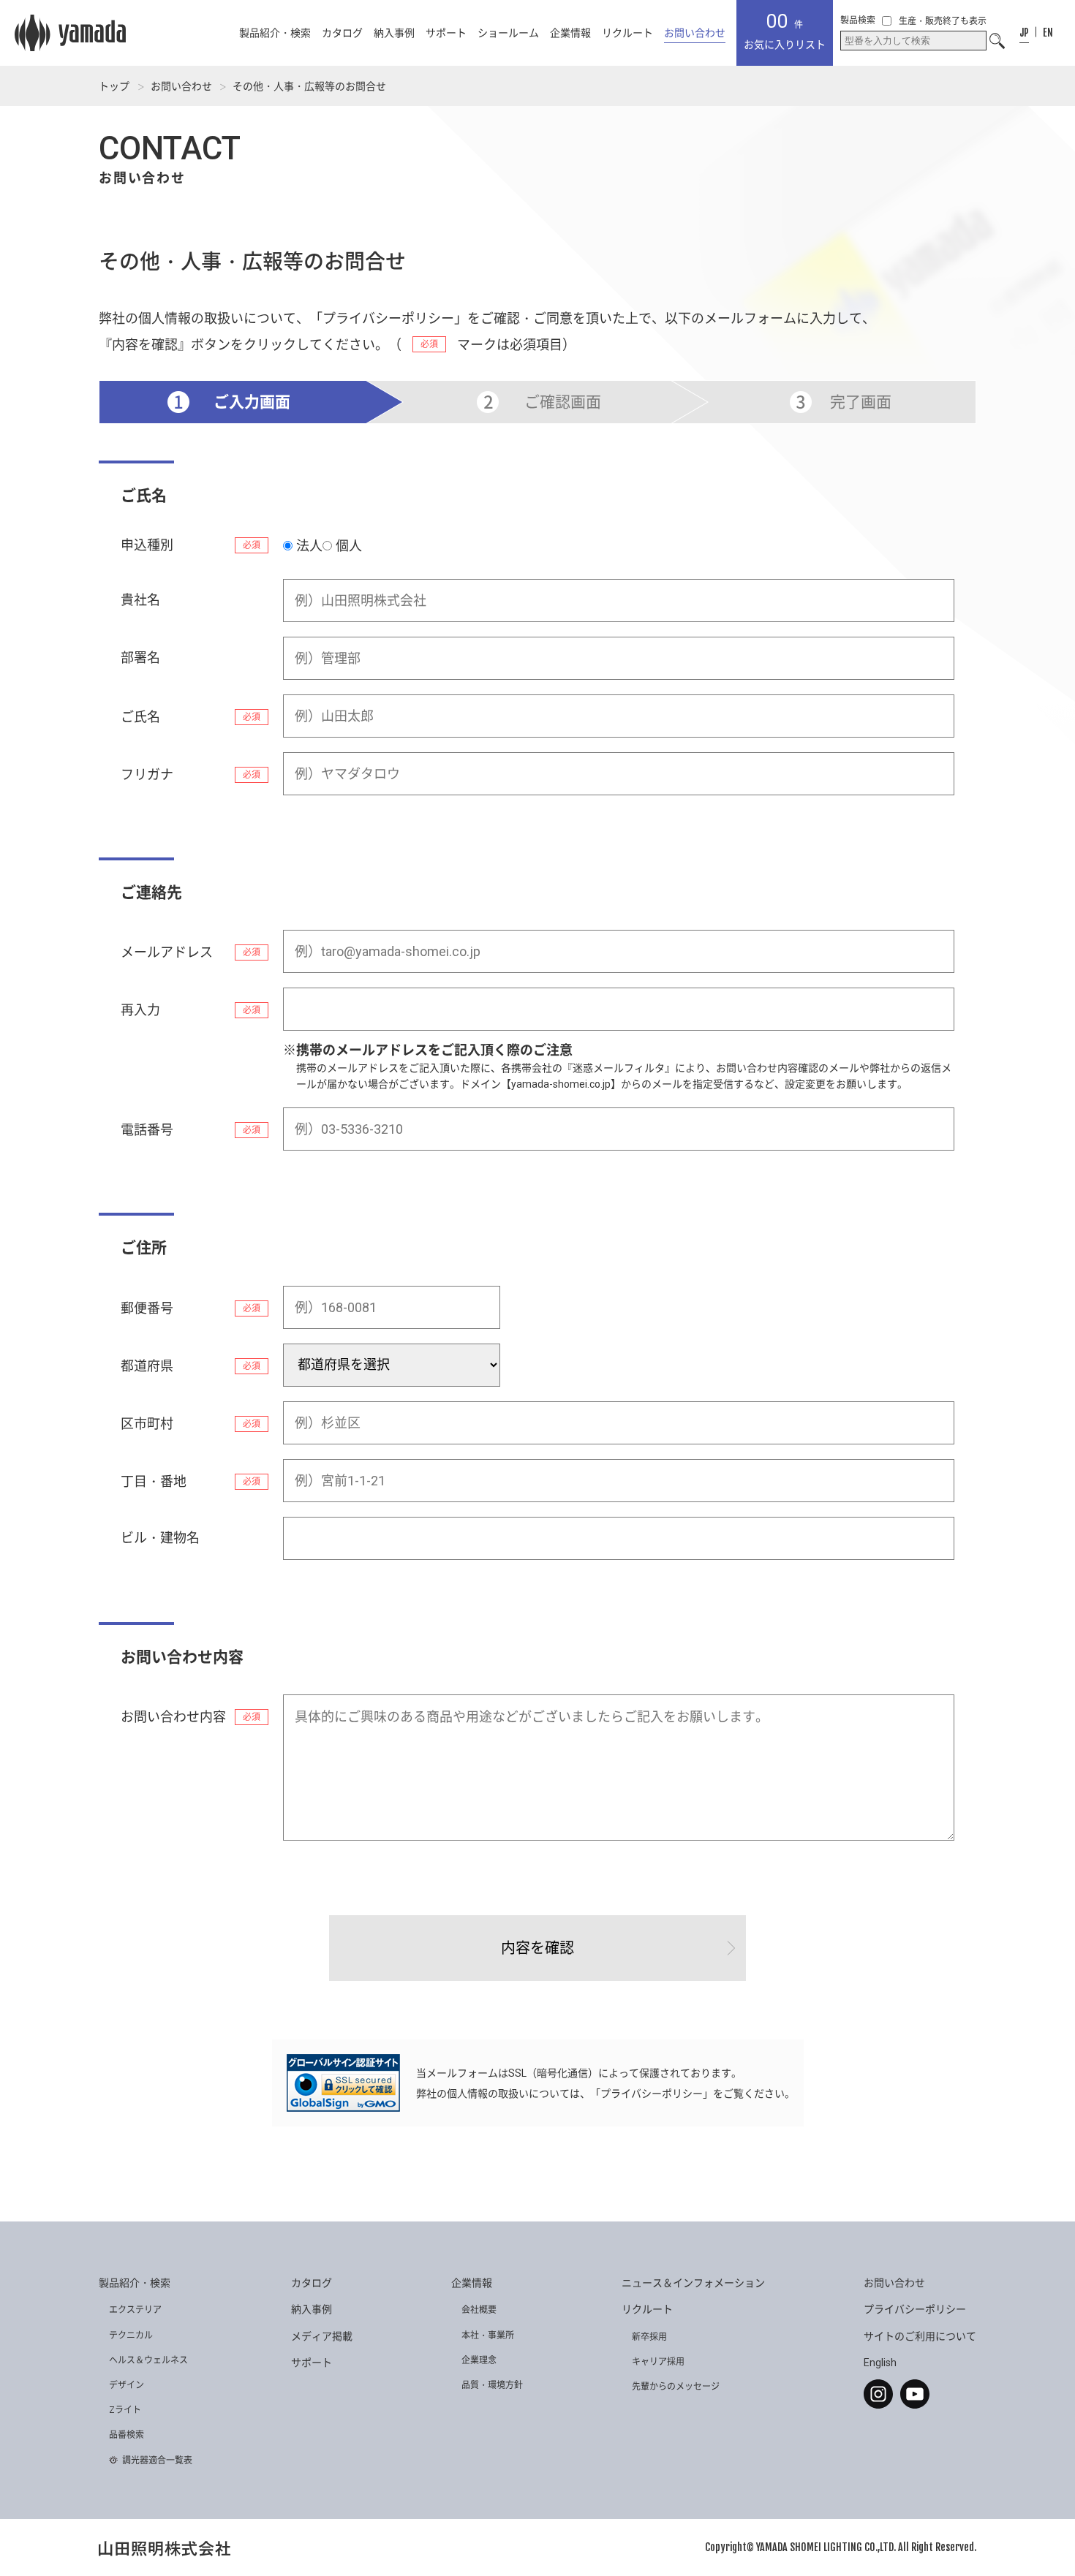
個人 (349, 546)
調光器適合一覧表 (157, 2461)
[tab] (1024, 33)
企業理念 (479, 2360)
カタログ (342, 33)
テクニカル (131, 2336)
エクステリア (135, 2310)
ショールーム (508, 33)
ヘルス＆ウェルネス (148, 2360)
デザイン (127, 2385)
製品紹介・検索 (275, 33)
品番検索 (127, 2435)
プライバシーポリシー (388, 318)
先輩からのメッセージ (676, 2387)
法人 (309, 546)
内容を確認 (537, 1948)
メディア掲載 (322, 2336)
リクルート (627, 33)
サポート (446, 33)
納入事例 (394, 33)
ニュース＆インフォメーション (693, 2283)
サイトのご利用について (920, 2336)
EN (1048, 33)
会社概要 (479, 2310)
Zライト (125, 2410)
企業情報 (570, 33)
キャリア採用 (658, 2362)
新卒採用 (649, 2337)
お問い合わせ (181, 86)
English (880, 2363)
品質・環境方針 (492, 2385)
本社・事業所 (488, 2336)
